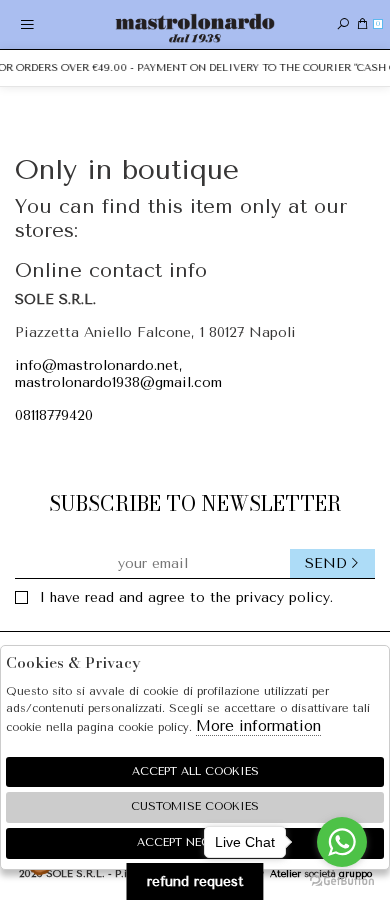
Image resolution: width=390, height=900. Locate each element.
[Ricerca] (343, 24)
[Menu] (27, 24)
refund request (195, 881)
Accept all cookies (195, 771)
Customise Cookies (195, 806)
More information (258, 726)
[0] (362, 24)
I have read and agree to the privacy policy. (186, 597)
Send (326, 563)
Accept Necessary (195, 842)
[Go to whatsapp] (342, 842)
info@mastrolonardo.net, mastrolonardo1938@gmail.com (118, 374)
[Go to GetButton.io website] (342, 880)
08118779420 (54, 415)
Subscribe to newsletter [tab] (195, 503)
